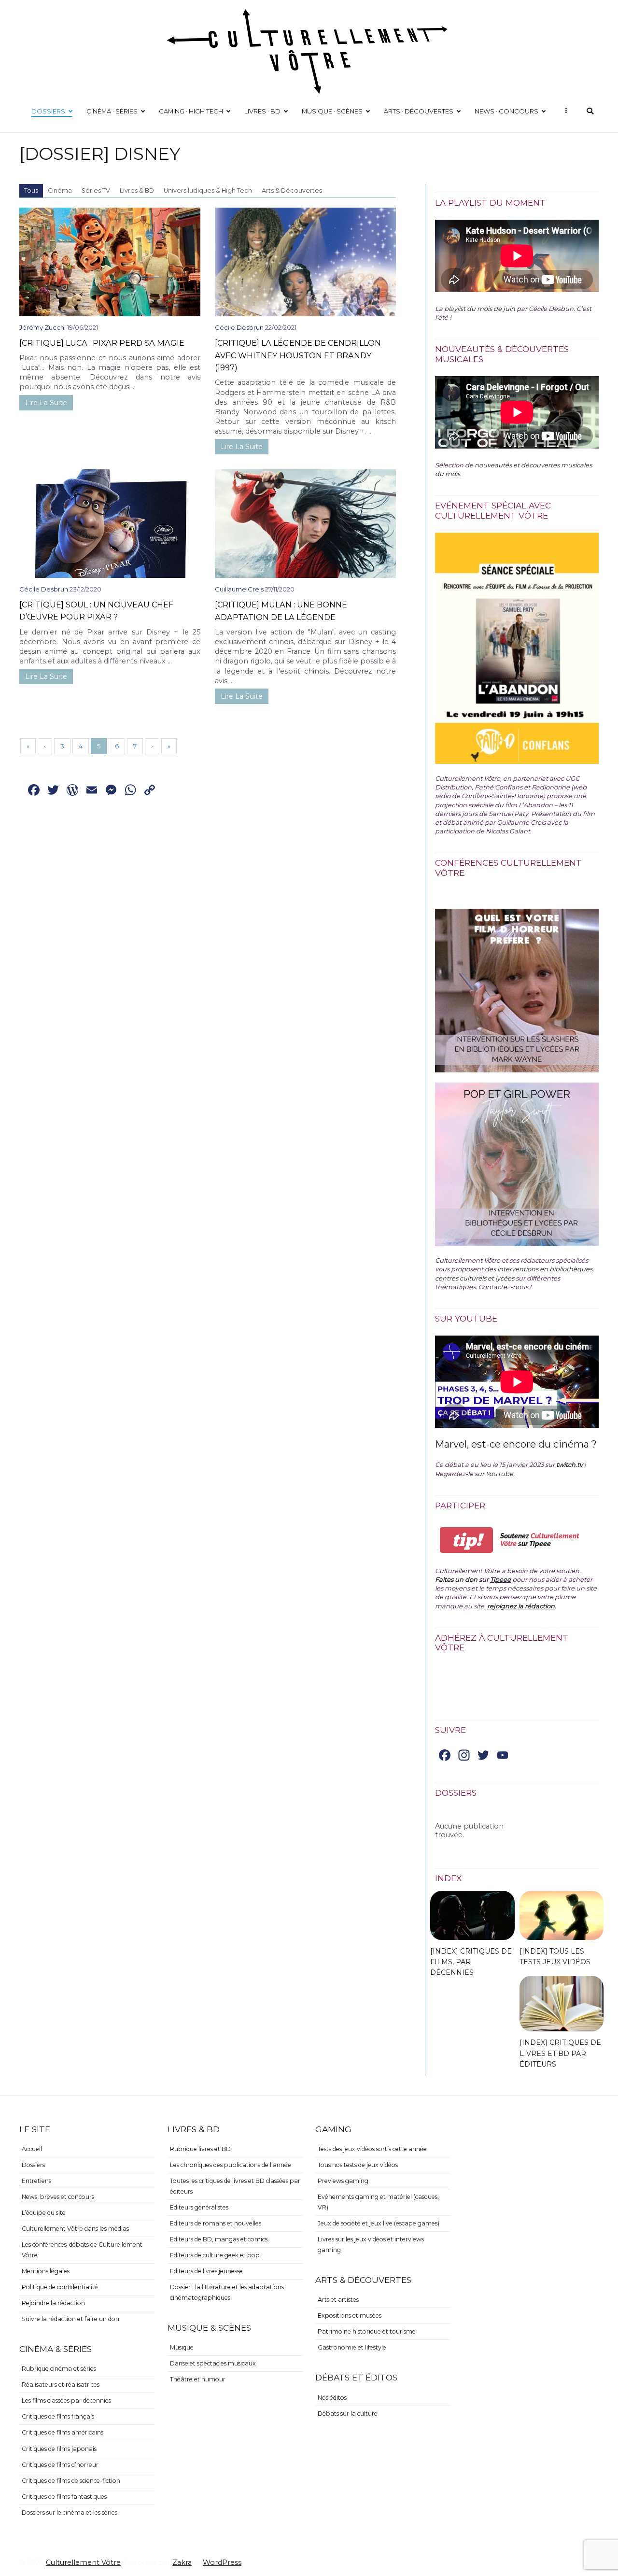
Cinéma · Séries (112, 111)
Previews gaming (343, 2181)
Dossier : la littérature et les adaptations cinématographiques (227, 2292)
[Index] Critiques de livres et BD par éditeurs (560, 2053)
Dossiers (48, 111)
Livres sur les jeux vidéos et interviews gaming (371, 2245)
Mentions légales (46, 2271)
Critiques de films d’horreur (60, 2465)
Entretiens (36, 2181)
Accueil (32, 2149)
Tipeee (500, 1579)
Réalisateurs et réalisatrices (61, 2385)
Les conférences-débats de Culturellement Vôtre (82, 2250)
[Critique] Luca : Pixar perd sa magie (102, 343)
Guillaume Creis (239, 589)
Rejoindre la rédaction (53, 2303)
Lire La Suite (46, 403)
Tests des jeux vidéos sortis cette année (372, 2149)
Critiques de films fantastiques (64, 2497)
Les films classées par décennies (66, 2400)
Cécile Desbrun (239, 327)
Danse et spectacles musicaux (213, 2363)
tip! (467, 1540)
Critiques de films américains (63, 2432)
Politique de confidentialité (60, 2287)
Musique (182, 2347)
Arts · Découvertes (419, 111)
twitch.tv (569, 1464)
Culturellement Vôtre (83, 2562)
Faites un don (456, 1579)
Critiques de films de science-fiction (71, 2481)
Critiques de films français (58, 2416)
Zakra (182, 2562)
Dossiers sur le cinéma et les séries (70, 2513)
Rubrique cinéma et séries (59, 2369)
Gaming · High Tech (191, 111)
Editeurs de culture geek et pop (215, 2255)
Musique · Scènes (332, 111)
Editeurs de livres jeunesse (206, 2271)
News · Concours (506, 111)
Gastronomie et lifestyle (352, 2347)
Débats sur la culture (348, 2414)
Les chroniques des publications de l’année (231, 2165)
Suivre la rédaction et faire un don (70, 2319)
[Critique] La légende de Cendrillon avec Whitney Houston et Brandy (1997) (298, 355)
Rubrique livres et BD (200, 2149)
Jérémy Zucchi (42, 327)
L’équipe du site (44, 2213)
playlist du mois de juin (480, 309)
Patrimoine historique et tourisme (367, 2331)
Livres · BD (262, 111)
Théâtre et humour (198, 2379)
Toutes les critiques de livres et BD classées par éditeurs (235, 2186)
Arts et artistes (338, 2300)
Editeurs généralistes (199, 2207)
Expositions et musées (350, 2316)
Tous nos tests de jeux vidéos (358, 2165)
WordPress (222, 2562)
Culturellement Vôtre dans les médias (75, 2229)
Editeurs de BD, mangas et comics (219, 2239)
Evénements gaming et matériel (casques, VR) (378, 2202)
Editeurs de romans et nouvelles (216, 2223)
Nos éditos (332, 2398)
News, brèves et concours (58, 2197)
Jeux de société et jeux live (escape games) (379, 2223)
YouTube (499, 1474)
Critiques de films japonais (59, 2449)
